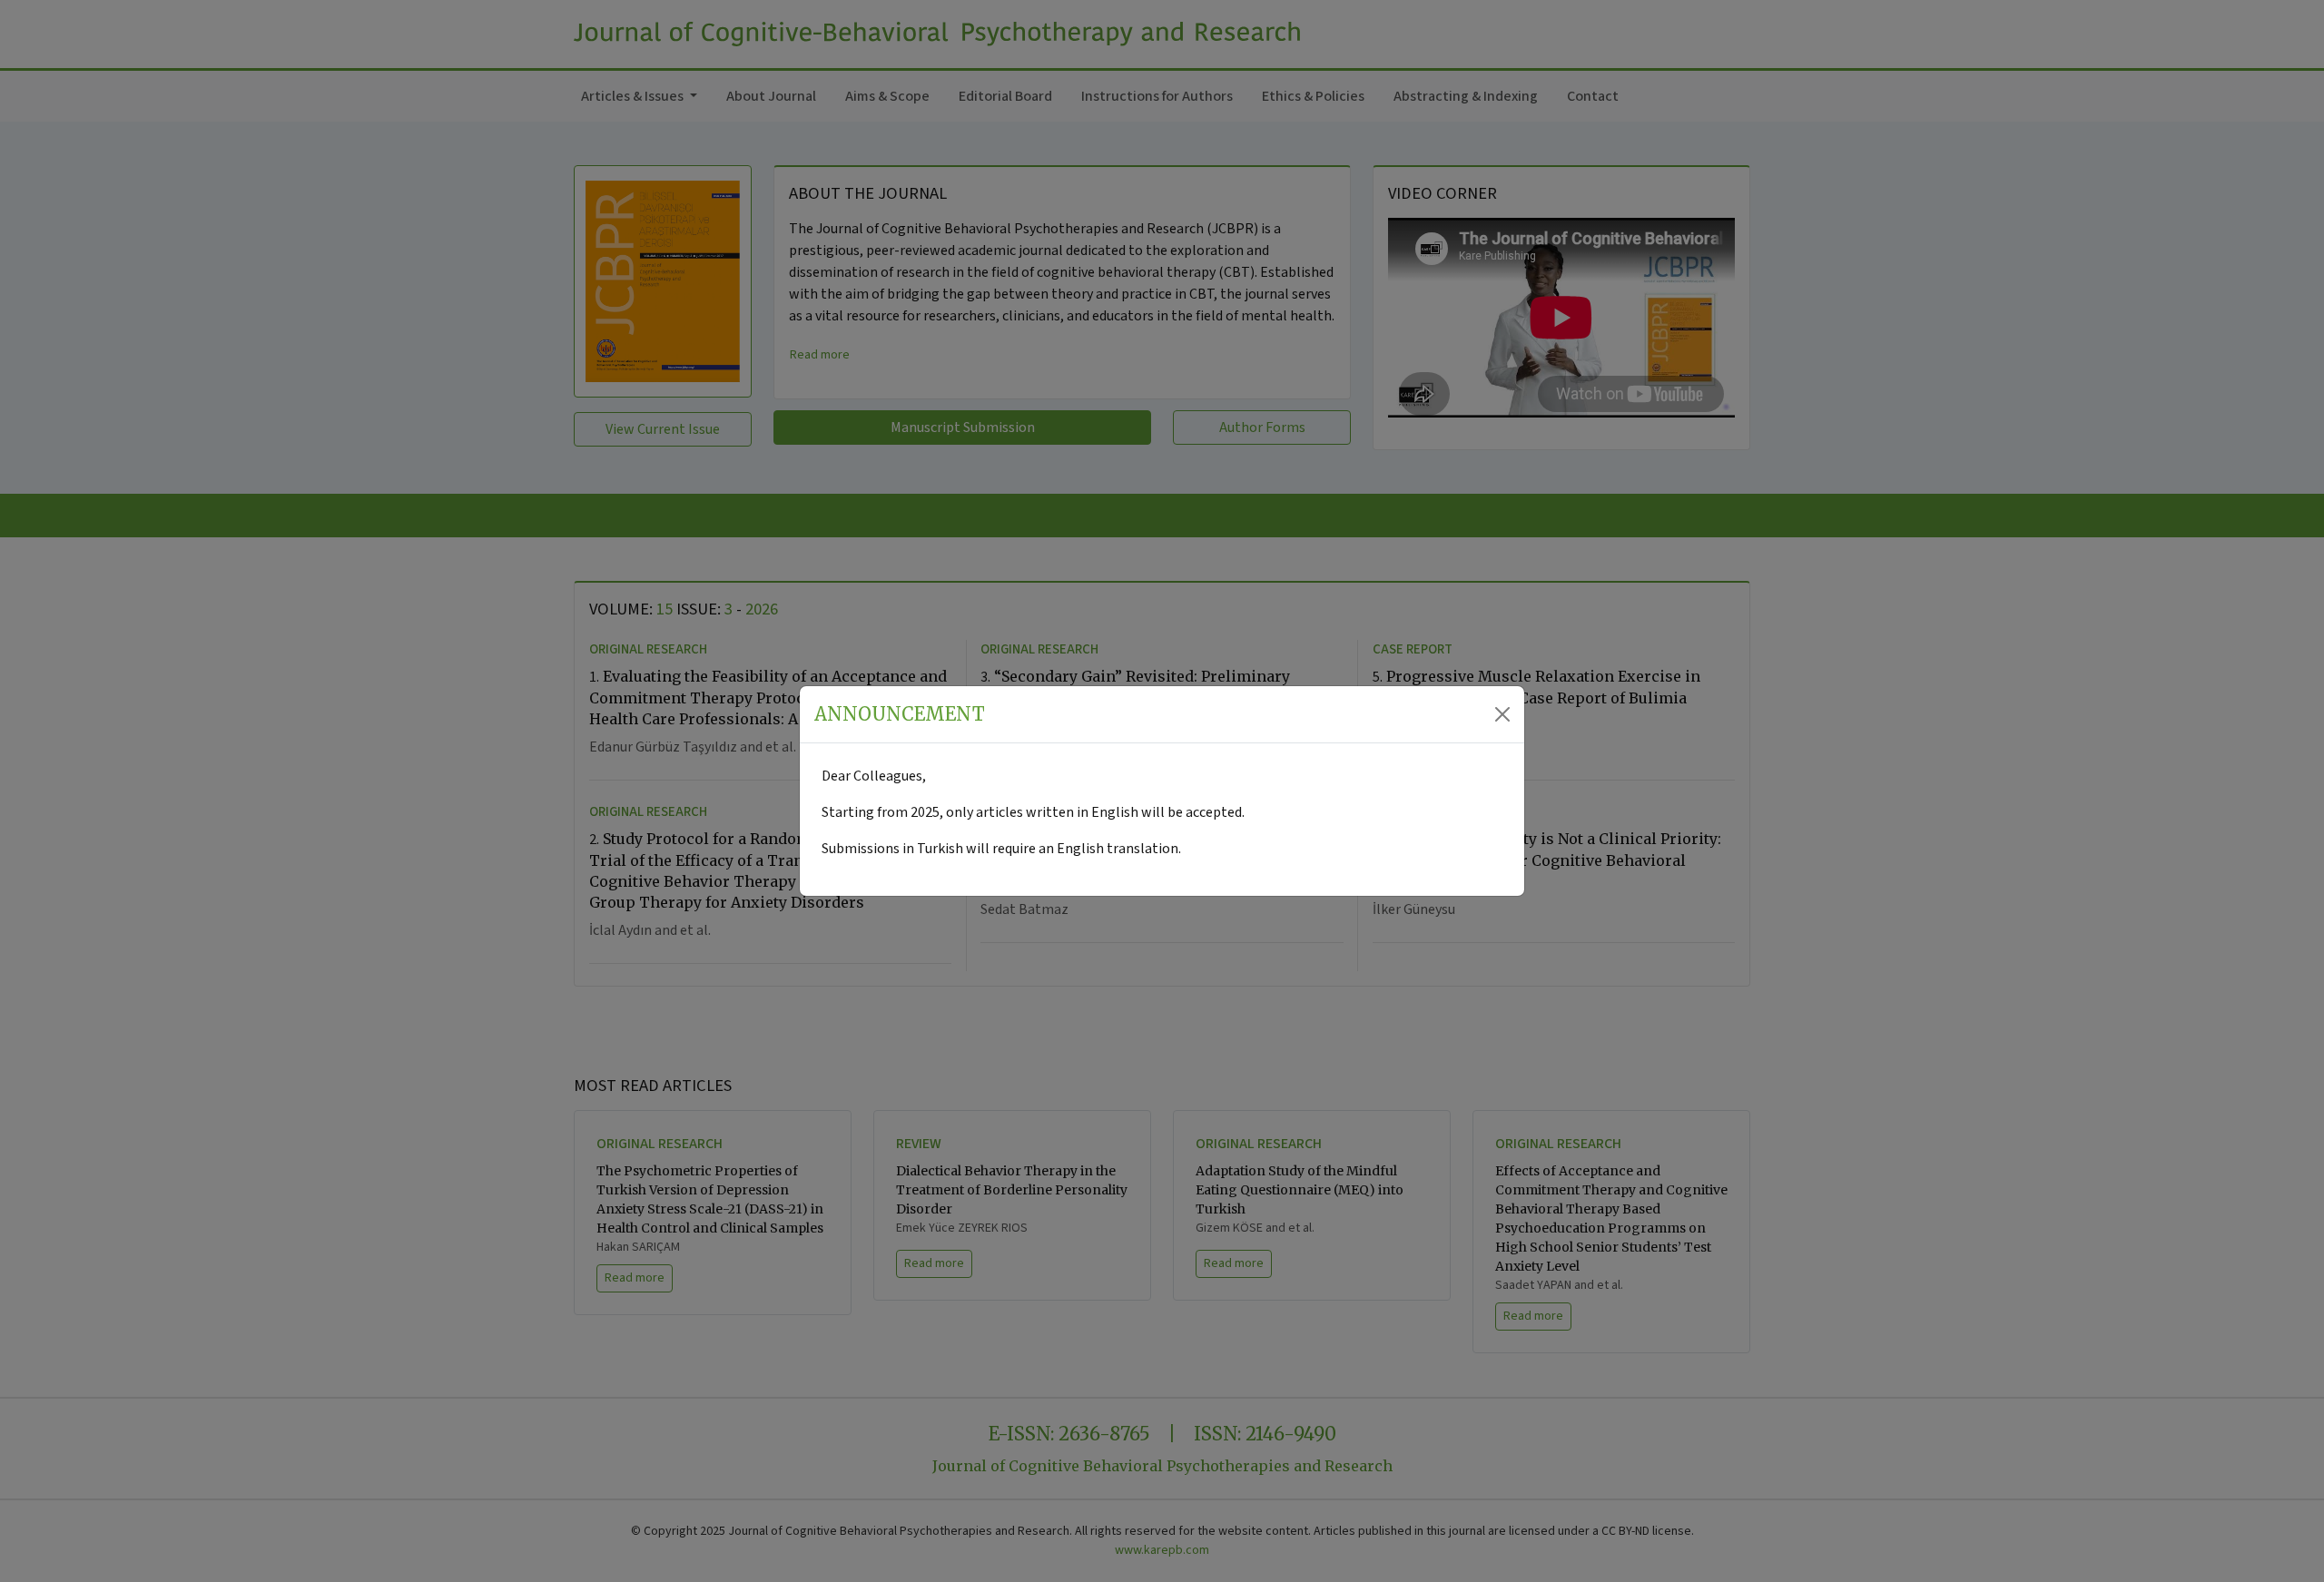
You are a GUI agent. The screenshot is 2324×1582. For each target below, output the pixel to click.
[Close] (1502, 714)
